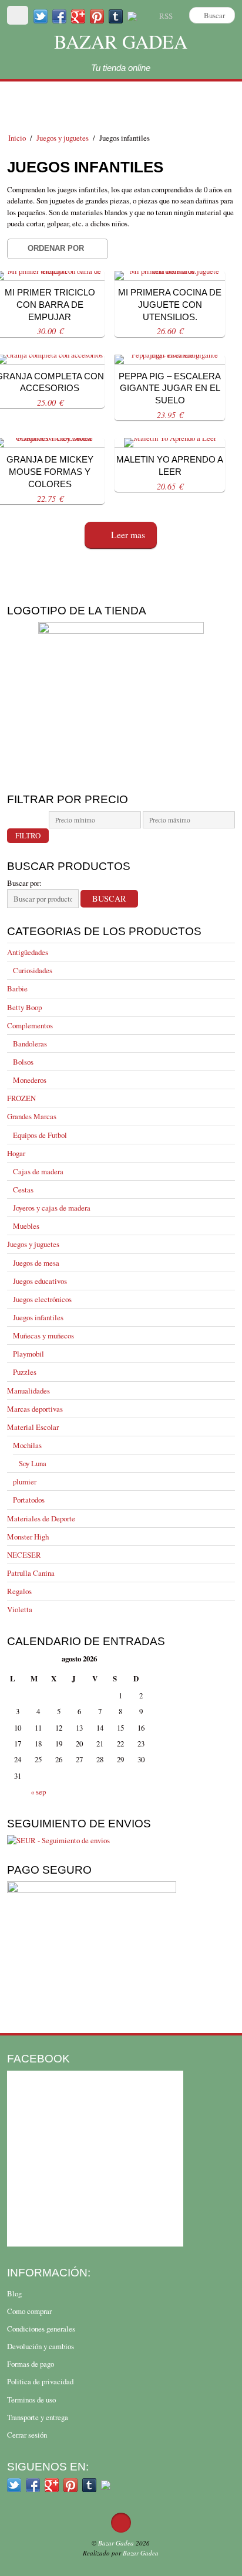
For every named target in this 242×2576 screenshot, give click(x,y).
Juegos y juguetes (63, 138)
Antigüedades (28, 952)
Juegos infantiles (38, 1317)
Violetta (20, 1609)
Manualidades (28, 1391)
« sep (38, 1792)
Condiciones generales (41, 2329)
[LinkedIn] (132, 16)
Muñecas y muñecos (43, 1335)
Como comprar (29, 2311)
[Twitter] (41, 16)
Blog (14, 2293)
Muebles (26, 1226)
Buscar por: (24, 883)
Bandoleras (30, 1044)
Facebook (38, 2058)
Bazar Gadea (121, 41)
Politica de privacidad (40, 2381)
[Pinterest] (97, 16)
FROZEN (21, 1098)
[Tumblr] (116, 16)
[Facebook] (59, 16)
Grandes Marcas (32, 1116)
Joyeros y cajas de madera (52, 1208)
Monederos (30, 1080)
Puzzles (25, 1372)
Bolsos (23, 1062)
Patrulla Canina (31, 1573)
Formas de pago (31, 2364)
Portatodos (29, 1500)
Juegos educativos (40, 1281)
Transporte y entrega (38, 2417)
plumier (25, 1481)
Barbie (17, 988)
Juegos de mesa (36, 1263)
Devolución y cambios (41, 2346)
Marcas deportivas (35, 1409)
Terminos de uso (31, 2400)
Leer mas (128, 535)
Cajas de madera (38, 1171)
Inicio (17, 138)
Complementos (30, 1025)
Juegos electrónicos (42, 1299)
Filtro (28, 835)
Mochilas (27, 1445)
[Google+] (78, 16)
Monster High (28, 1537)
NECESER (24, 1555)
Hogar (16, 1153)
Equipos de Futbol (40, 1135)
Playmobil (28, 1354)
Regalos (19, 1591)
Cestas (23, 1190)
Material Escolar (33, 1427)
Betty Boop (24, 1007)
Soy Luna (33, 1463)
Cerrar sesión (27, 2435)
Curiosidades (33, 970)
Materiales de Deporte (41, 1518)
